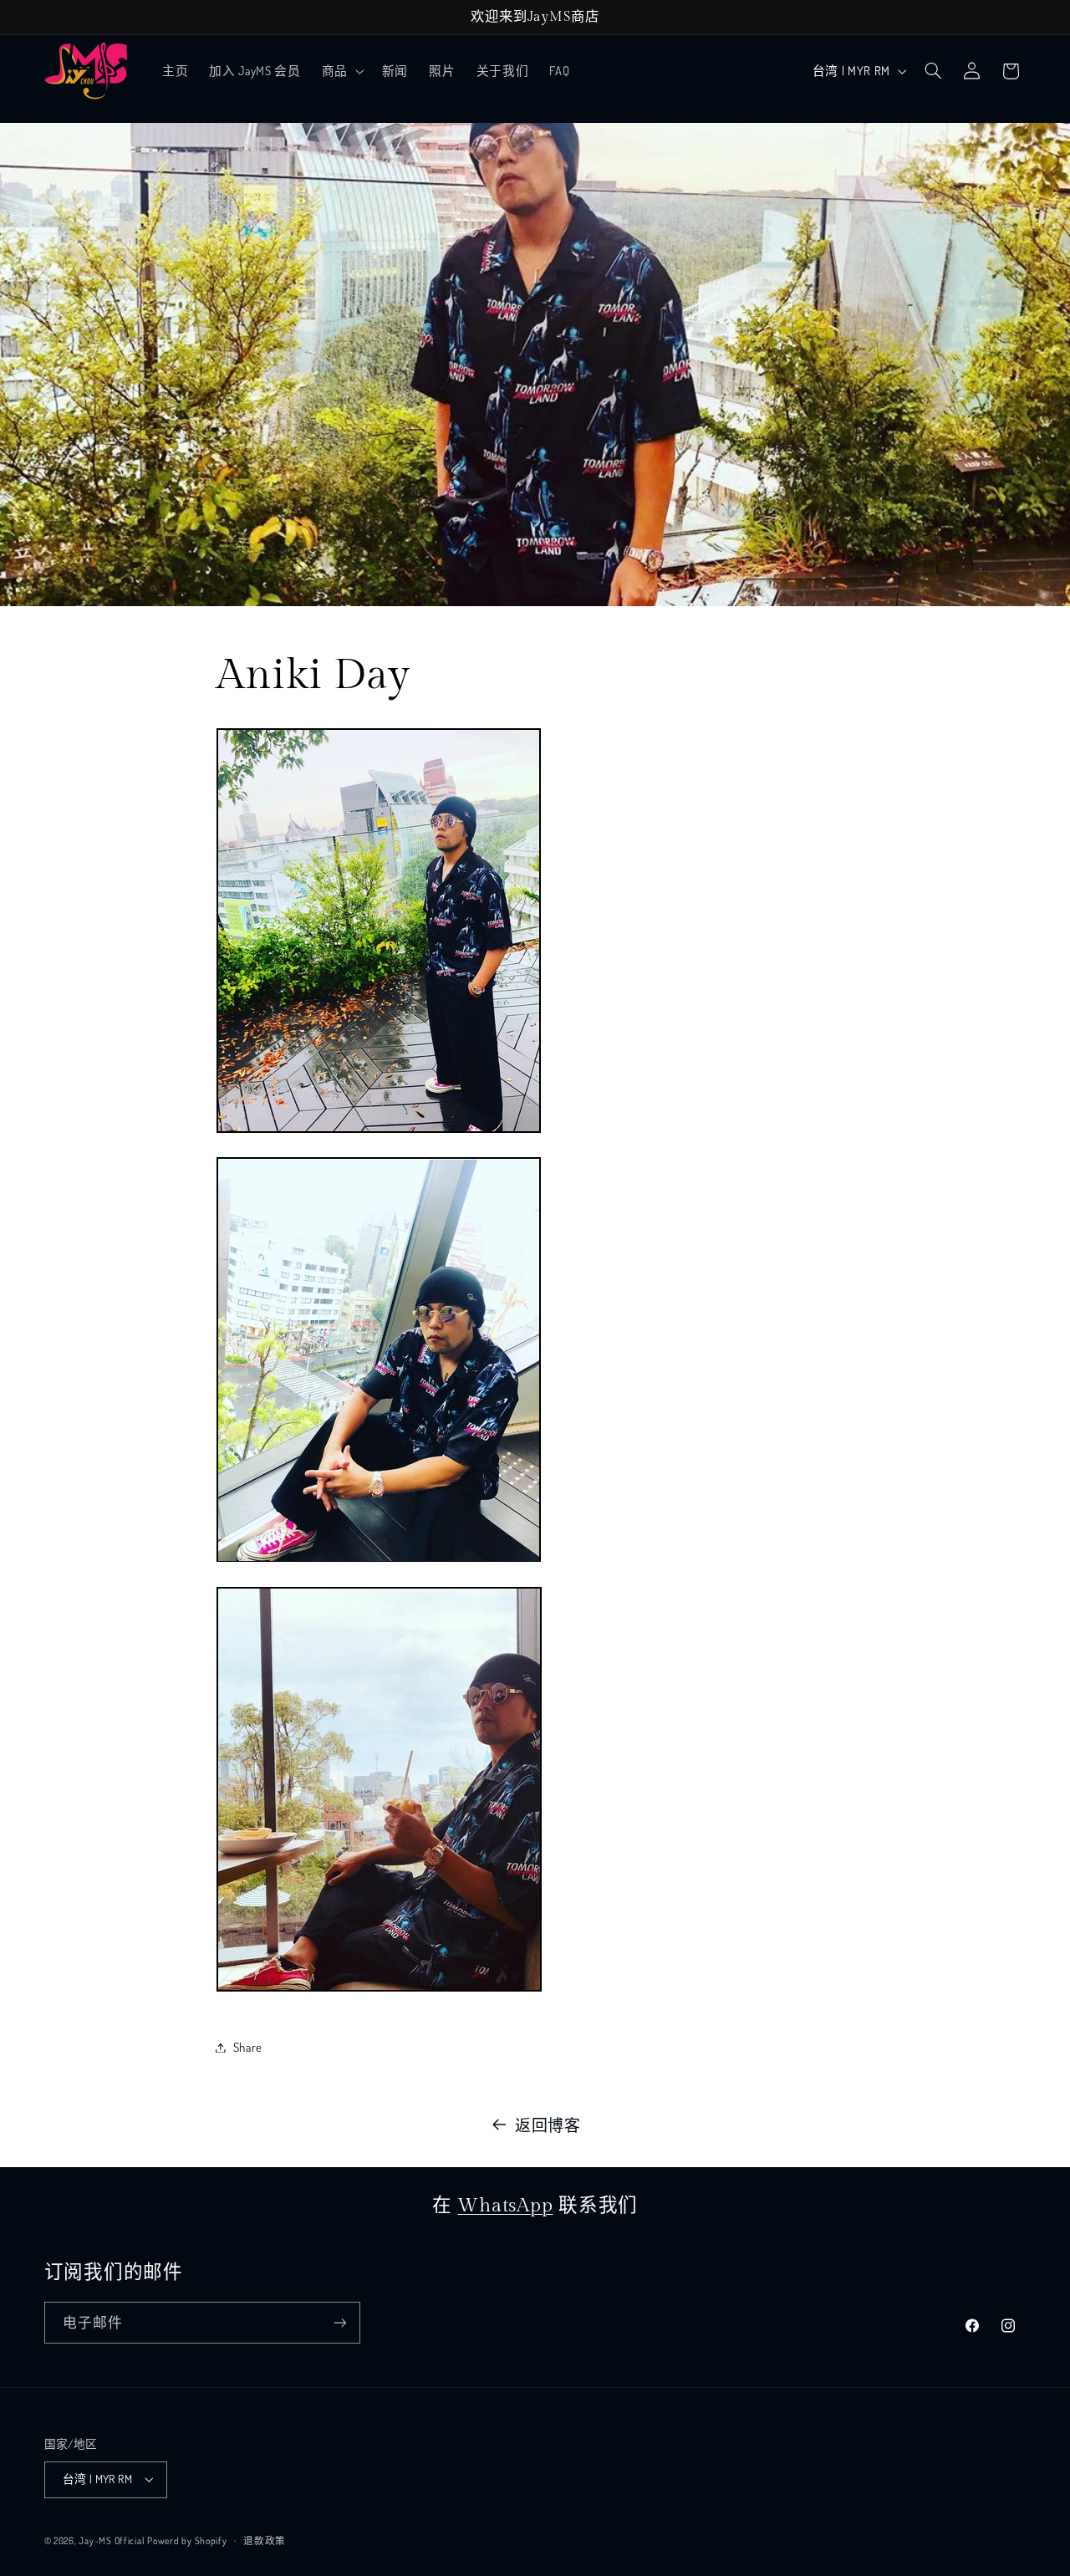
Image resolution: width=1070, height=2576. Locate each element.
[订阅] (339, 2322)
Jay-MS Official (111, 2540)
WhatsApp (505, 2206)
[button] (341, 71)
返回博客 (548, 2125)
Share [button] (248, 2047)
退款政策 (265, 2540)
